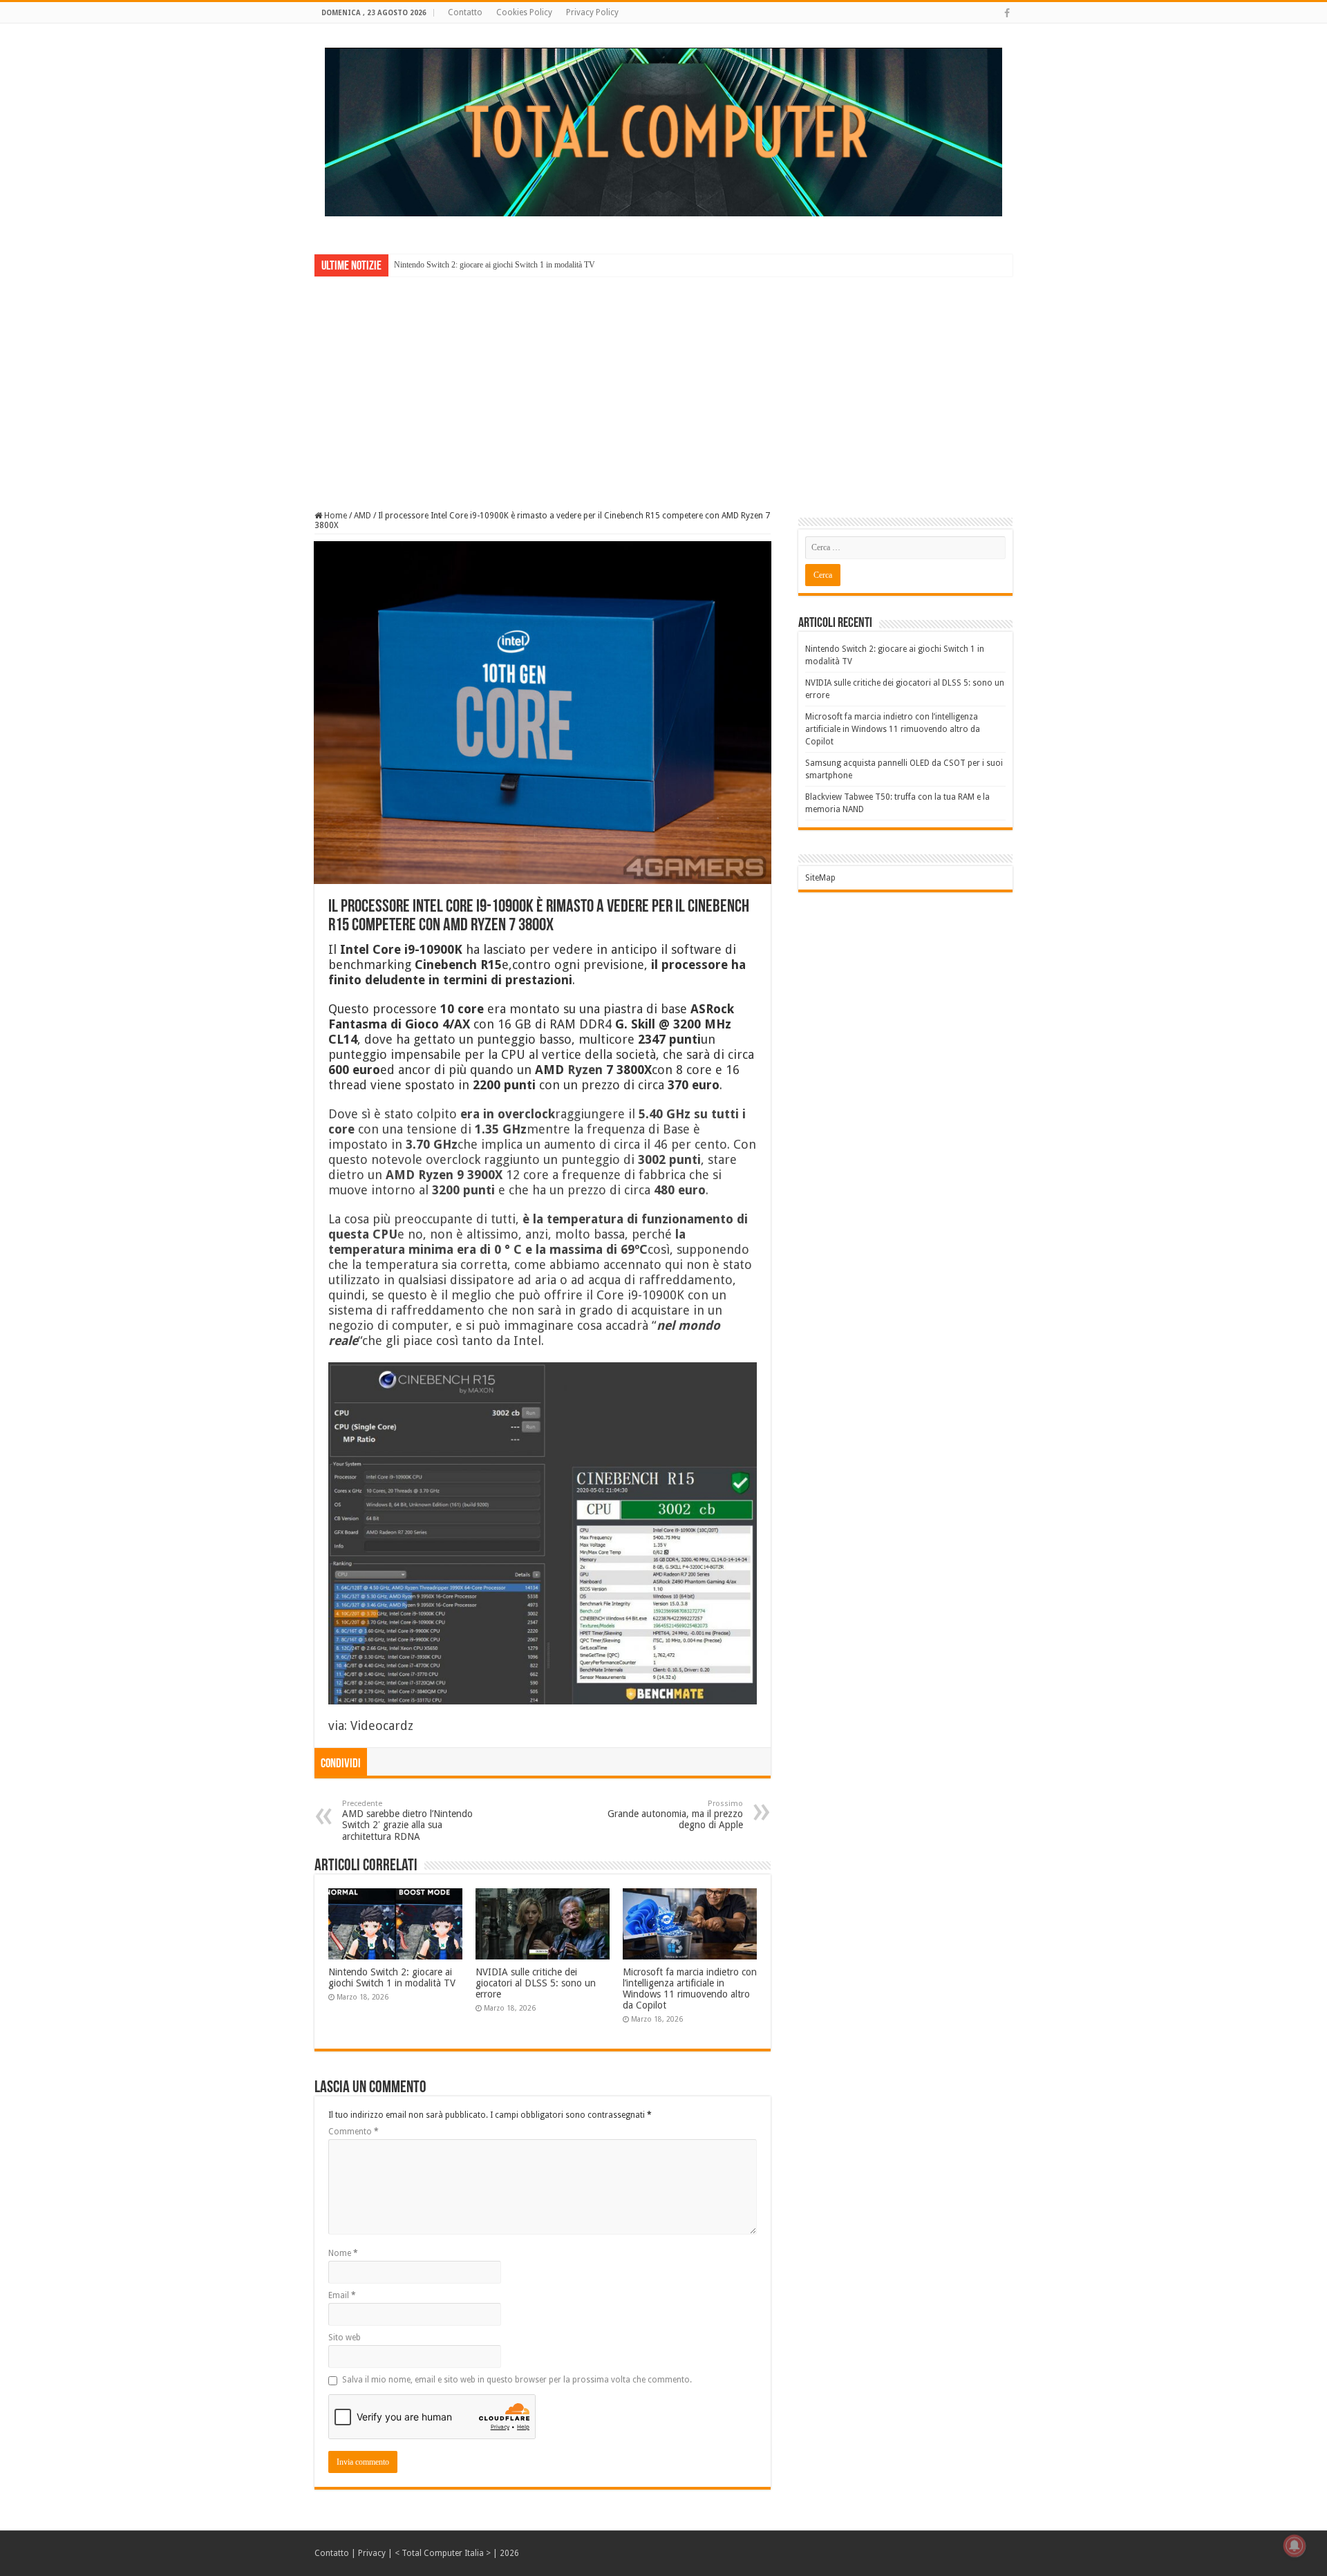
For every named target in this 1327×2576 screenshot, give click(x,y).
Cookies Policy (524, 12)
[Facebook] (1007, 13)
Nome (343, 2253)
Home (335, 516)
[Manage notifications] (1295, 2546)
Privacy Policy (592, 12)
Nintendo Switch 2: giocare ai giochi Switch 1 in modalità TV (495, 265)
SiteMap (820, 878)
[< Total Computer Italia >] (663, 131)
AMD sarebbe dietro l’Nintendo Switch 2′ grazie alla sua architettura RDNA (407, 1821)
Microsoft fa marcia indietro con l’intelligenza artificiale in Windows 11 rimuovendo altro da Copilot (690, 1989)
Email (342, 2295)
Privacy (372, 2553)
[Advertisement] (663, 384)
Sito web (345, 2338)
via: (339, 1726)
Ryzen (585, 1070)
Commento (354, 2132)
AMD (363, 516)
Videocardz (382, 1726)
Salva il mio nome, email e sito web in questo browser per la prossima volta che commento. (517, 2380)
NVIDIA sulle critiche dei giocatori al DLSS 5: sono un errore (536, 1983)
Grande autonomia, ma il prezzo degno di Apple (675, 1815)
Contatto (465, 12)
